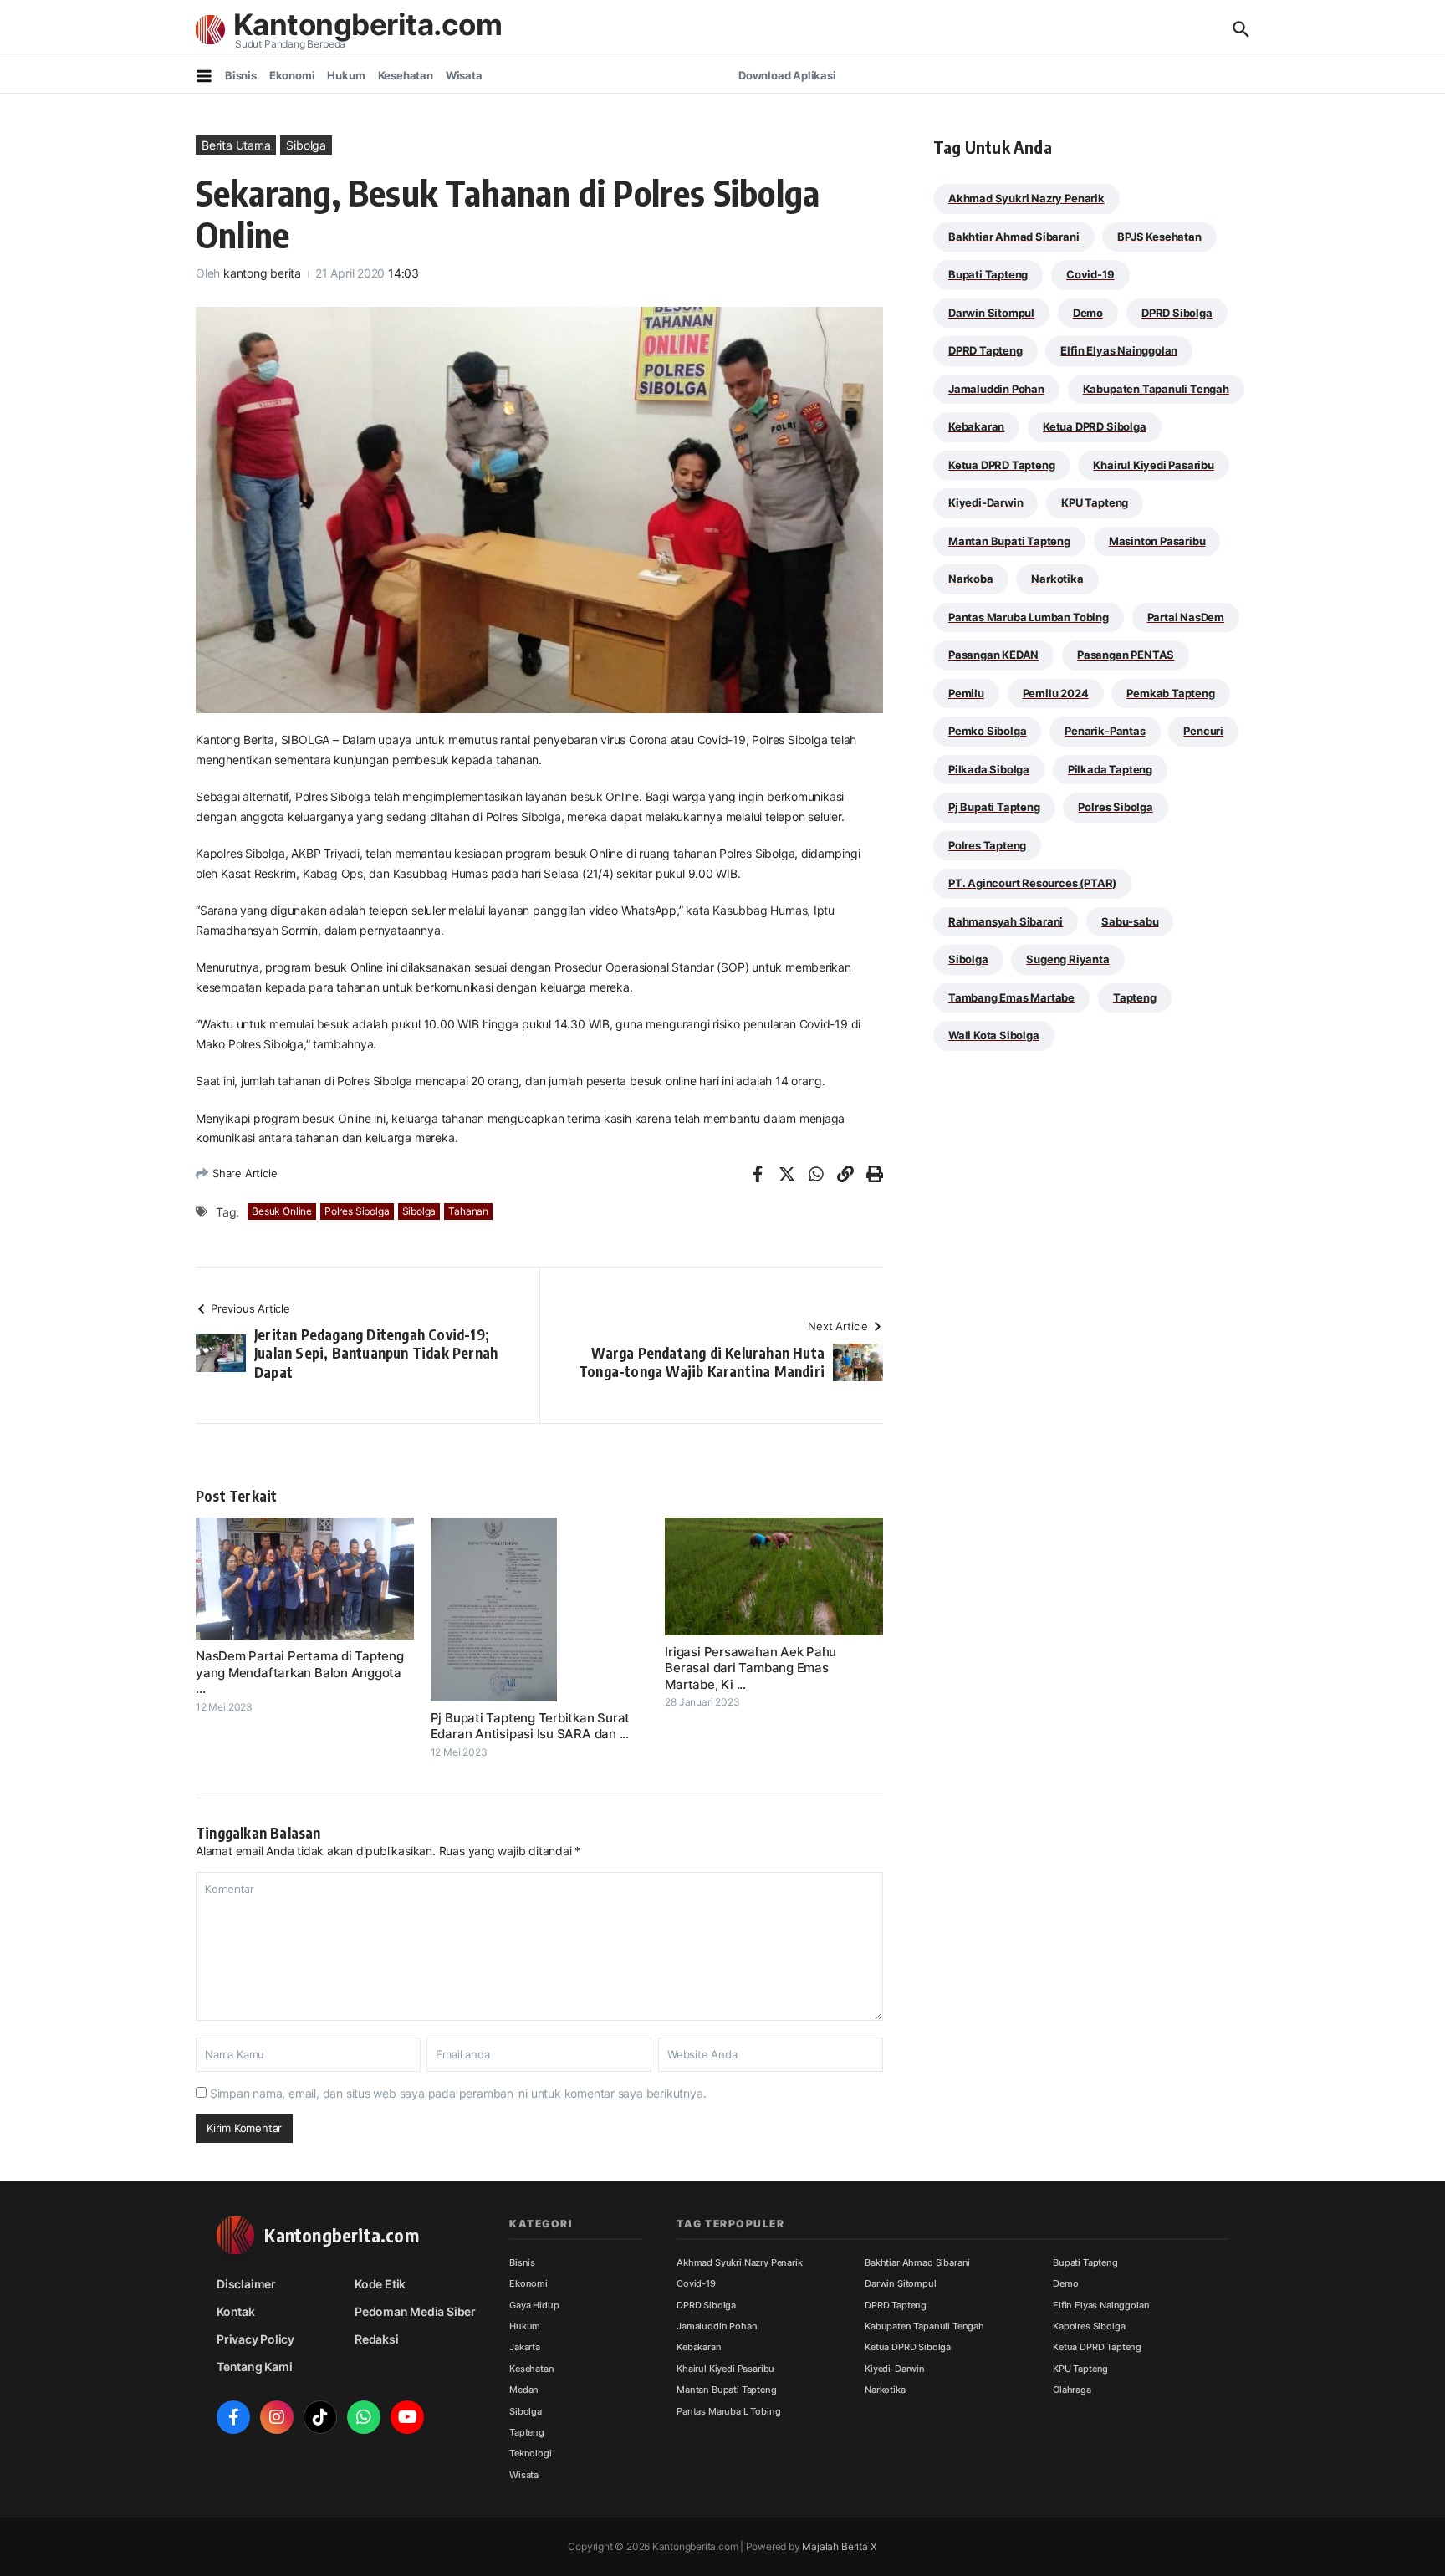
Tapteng (1135, 997)
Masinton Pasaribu (1157, 541)
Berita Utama (236, 145)
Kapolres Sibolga (1089, 2326)
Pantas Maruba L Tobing (728, 2411)
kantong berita (262, 273)
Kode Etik (380, 2284)
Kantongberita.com (368, 24)
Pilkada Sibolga (989, 769)
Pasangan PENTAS (1126, 655)
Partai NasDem (1186, 617)
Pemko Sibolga (987, 731)
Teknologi (531, 2453)
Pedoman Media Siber (415, 2311)
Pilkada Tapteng (1110, 769)
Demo (1088, 313)
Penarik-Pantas (1105, 731)
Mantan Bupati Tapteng (1009, 541)
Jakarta (525, 2347)
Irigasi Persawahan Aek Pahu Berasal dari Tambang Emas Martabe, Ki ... (751, 1668)
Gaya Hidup (534, 2305)
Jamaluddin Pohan (996, 389)
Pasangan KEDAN (993, 655)
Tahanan (468, 1211)
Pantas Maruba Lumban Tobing (1029, 617)
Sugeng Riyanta (1067, 959)
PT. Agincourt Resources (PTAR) (1032, 883)
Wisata (464, 75)
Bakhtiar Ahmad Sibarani (1014, 237)
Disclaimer (246, 2284)
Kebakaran (976, 426)
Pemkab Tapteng (1170, 693)
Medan (524, 2390)
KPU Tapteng (1095, 502)
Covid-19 (1090, 274)
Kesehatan (406, 75)
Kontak (236, 2311)
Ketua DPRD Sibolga (1095, 426)
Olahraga (1072, 2390)
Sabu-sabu (1130, 921)
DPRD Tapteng (985, 350)
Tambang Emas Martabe (1011, 997)
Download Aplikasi (787, 75)
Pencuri (1203, 731)
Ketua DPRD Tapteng (1002, 465)
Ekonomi (292, 75)
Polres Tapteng (987, 845)
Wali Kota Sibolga (994, 1035)
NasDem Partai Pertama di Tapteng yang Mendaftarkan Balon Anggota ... (300, 1672)
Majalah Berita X (839, 2546)
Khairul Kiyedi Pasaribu (1154, 465)
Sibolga (306, 145)
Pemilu (966, 693)
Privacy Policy (255, 2339)
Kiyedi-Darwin (985, 502)
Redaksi (377, 2339)
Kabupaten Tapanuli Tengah (1156, 389)
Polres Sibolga (357, 1211)
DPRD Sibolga (1177, 313)
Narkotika (1057, 579)
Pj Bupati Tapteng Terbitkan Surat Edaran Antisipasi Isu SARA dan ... (531, 1726)
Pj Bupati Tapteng (994, 807)
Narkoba (971, 579)
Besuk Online (282, 1211)
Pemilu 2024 (1056, 693)
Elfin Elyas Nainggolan (1119, 350)
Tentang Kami (254, 2367)
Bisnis (241, 75)
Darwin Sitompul (991, 313)
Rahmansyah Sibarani (1006, 921)
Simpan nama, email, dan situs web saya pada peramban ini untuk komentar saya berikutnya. (458, 2093)
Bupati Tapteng (988, 274)
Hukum (346, 75)
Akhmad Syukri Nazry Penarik (1026, 198)
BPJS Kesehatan (1159, 237)
